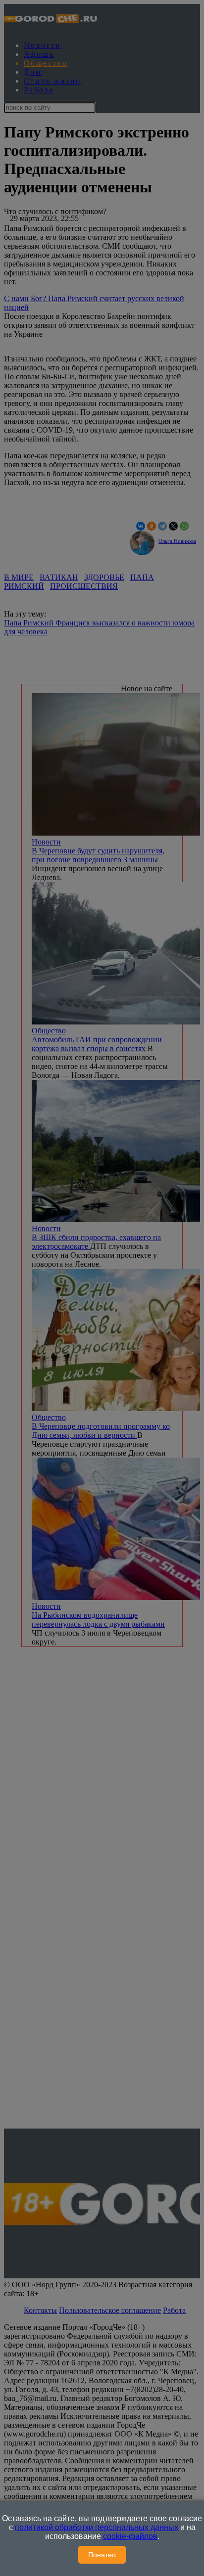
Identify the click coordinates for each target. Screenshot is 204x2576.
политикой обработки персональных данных (97, 2527)
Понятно (102, 2555)
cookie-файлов (130, 2536)
